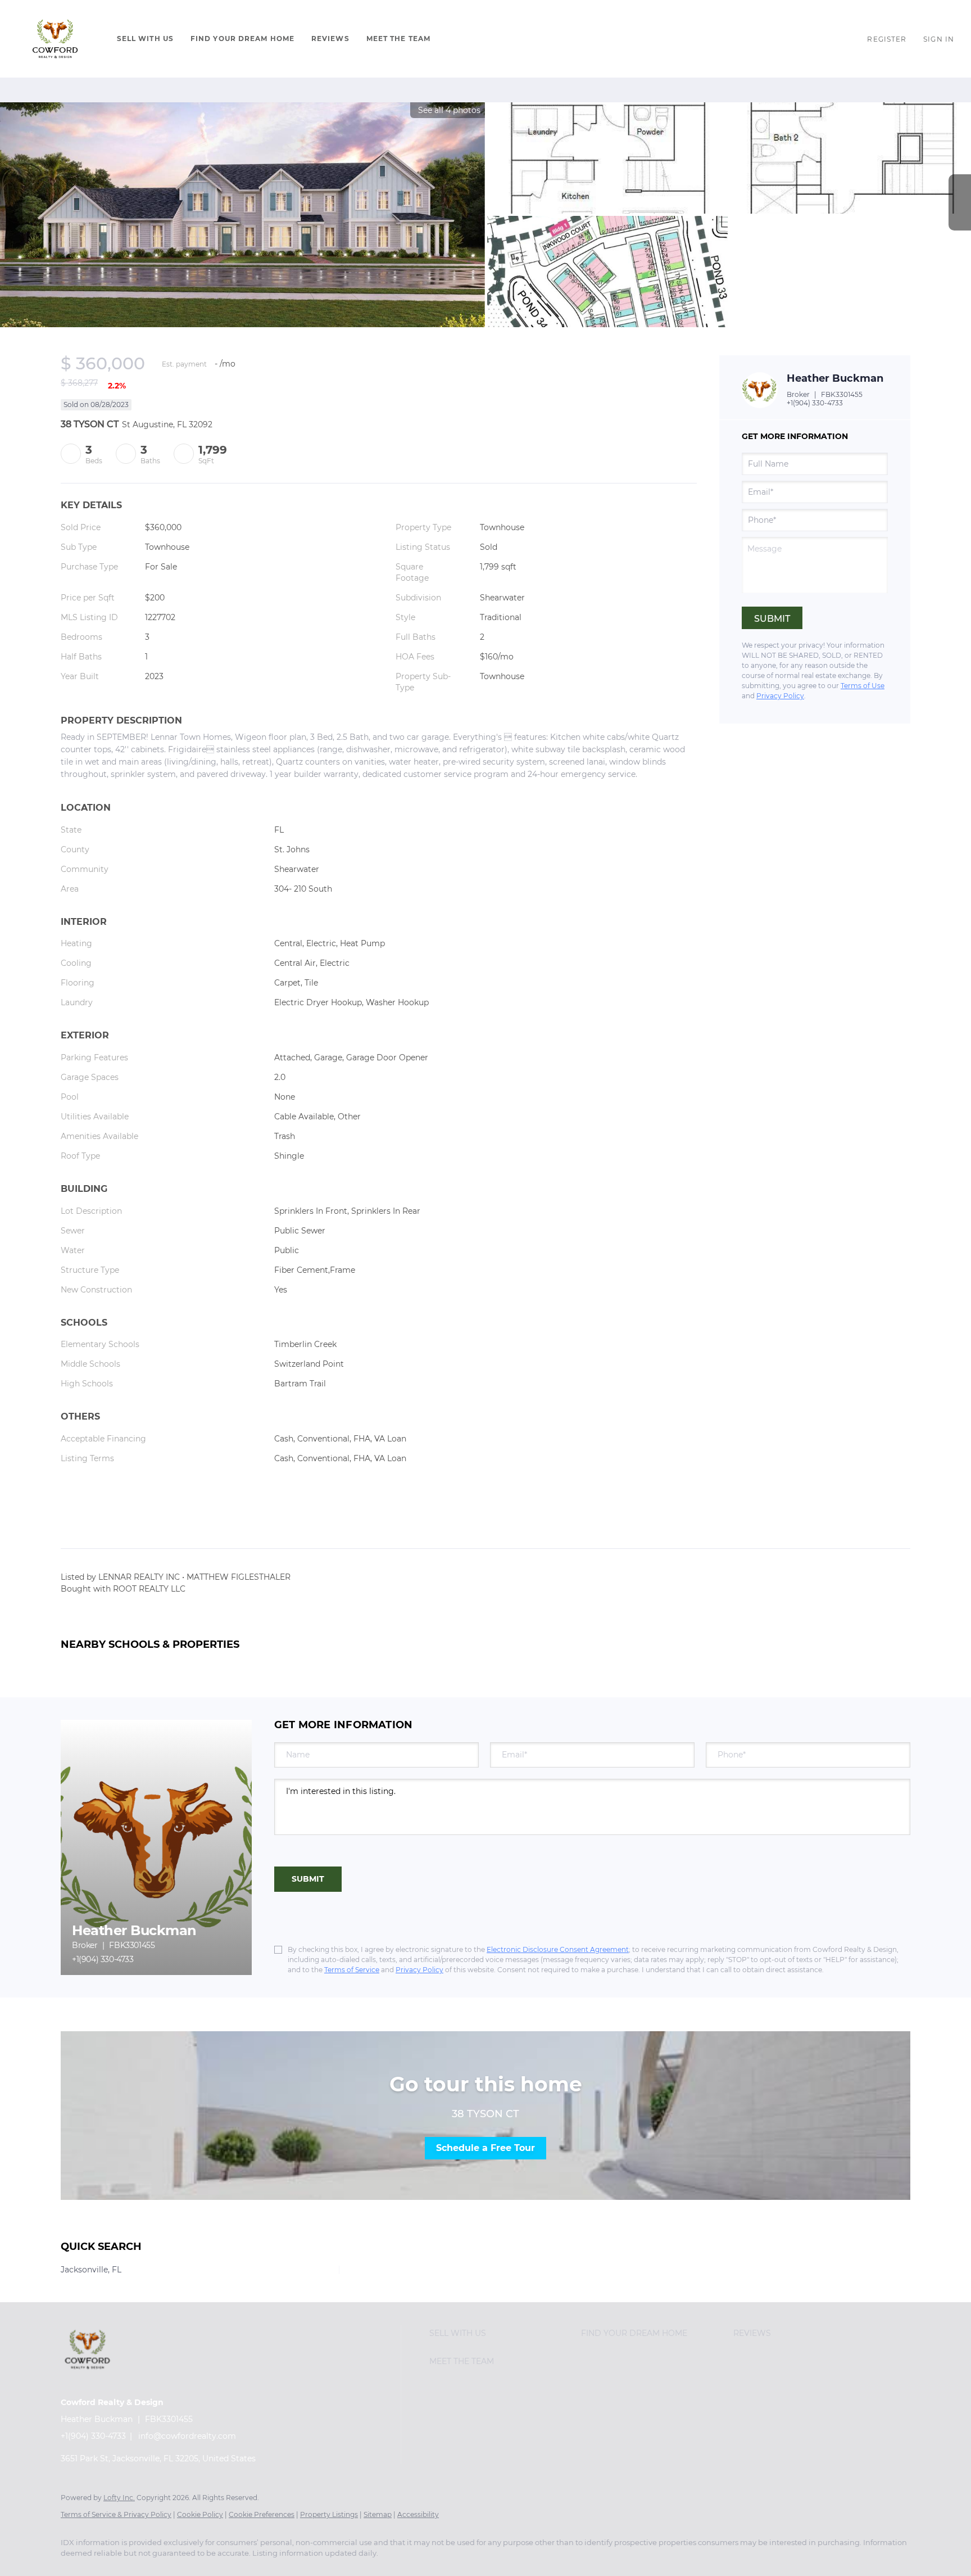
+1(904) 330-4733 (815, 403)
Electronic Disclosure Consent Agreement (558, 1949)
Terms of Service (352, 1970)
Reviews (330, 39)
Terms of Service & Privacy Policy (116, 2514)
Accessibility (418, 2514)
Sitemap (378, 2514)
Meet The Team (398, 39)
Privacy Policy (780, 696)
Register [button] (887, 39)
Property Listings (329, 2514)
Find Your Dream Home (242, 39)
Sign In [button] (939, 39)
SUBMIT (308, 1879)
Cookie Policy (200, 2514)
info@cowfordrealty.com (187, 2436)
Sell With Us (145, 39)
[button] (56, 39)
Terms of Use (863, 686)
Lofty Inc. (119, 2498)
